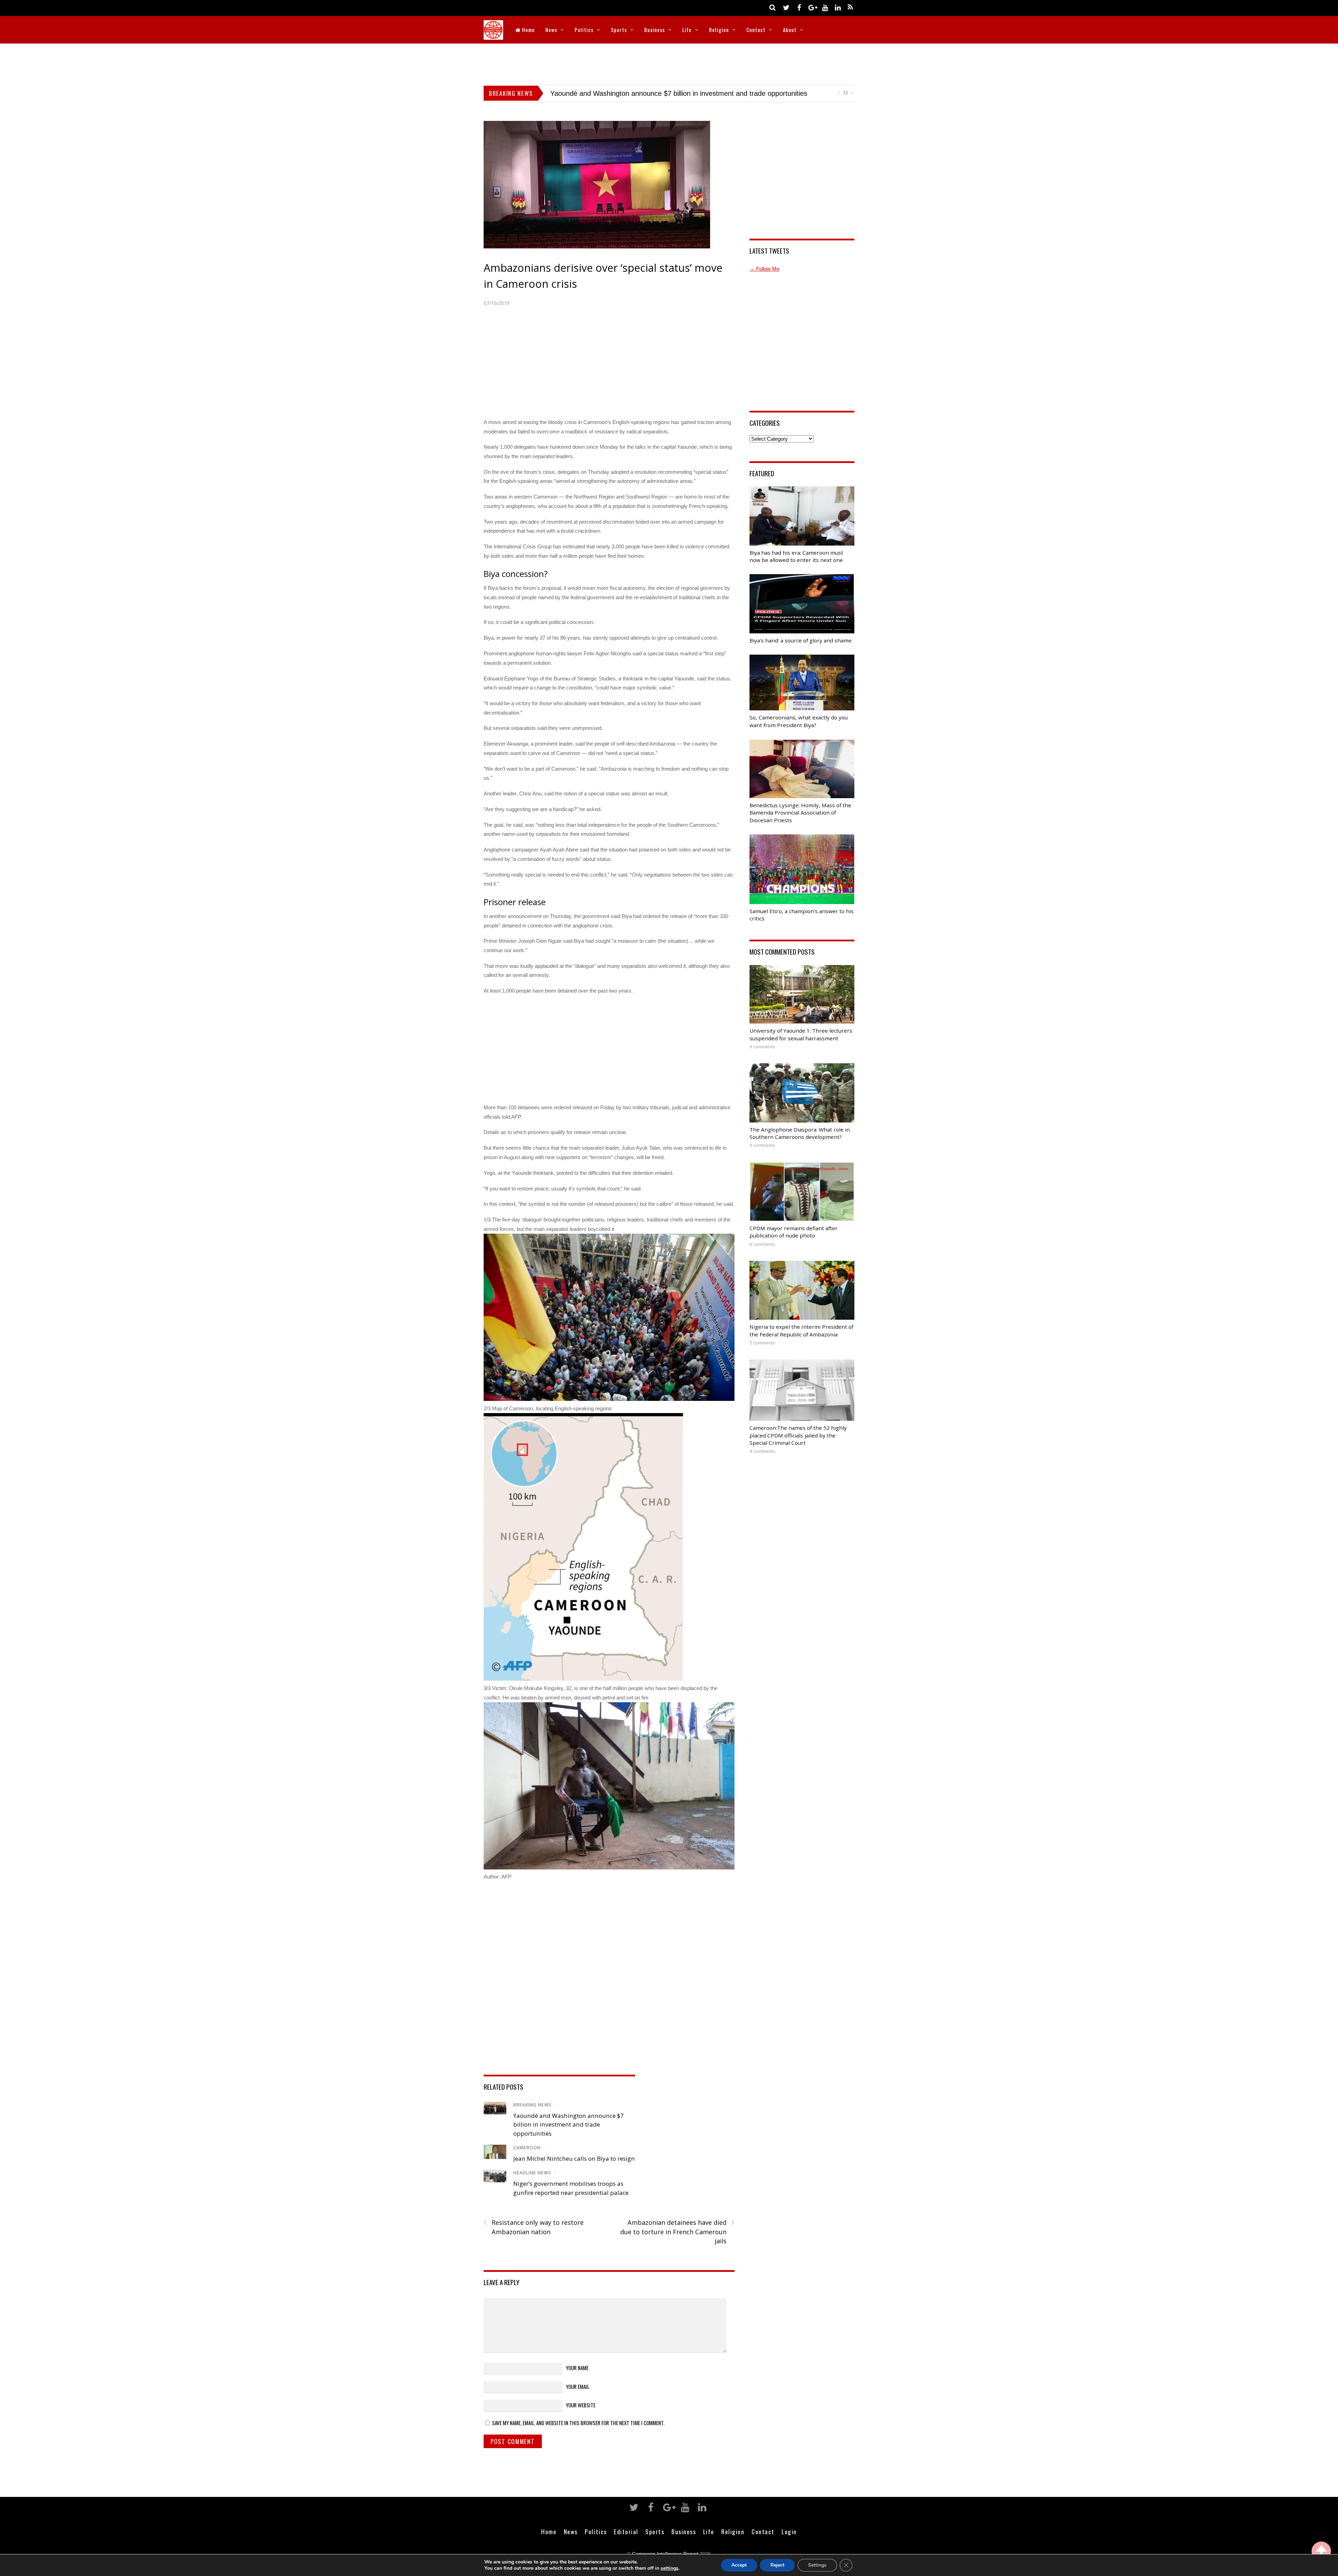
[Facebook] (799, 7)
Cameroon (527, 2148)
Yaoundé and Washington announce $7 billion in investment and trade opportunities (568, 2124)
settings (670, 2568)
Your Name (577, 2368)
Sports (619, 30)
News (551, 30)
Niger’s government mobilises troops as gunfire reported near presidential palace (675, 93)
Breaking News (532, 2105)
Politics (584, 30)
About (790, 30)
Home (528, 30)
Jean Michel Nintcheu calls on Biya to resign (574, 2158)
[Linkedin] (838, 7)
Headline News (532, 2173)
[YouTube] (825, 7)
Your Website (581, 2405)
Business (655, 30)
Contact (756, 30)
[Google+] (812, 7)
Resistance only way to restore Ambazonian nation (534, 2227)
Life (687, 30)
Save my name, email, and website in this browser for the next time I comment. (578, 2423)
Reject (777, 2565)
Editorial (626, 2531)
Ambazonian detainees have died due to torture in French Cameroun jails (677, 2231)
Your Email (578, 2386)
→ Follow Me (764, 269)
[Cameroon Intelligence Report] (493, 35)
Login (789, 2531)
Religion (719, 30)
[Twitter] (786, 7)
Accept (739, 2565)
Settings (817, 2565)
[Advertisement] (669, 63)
